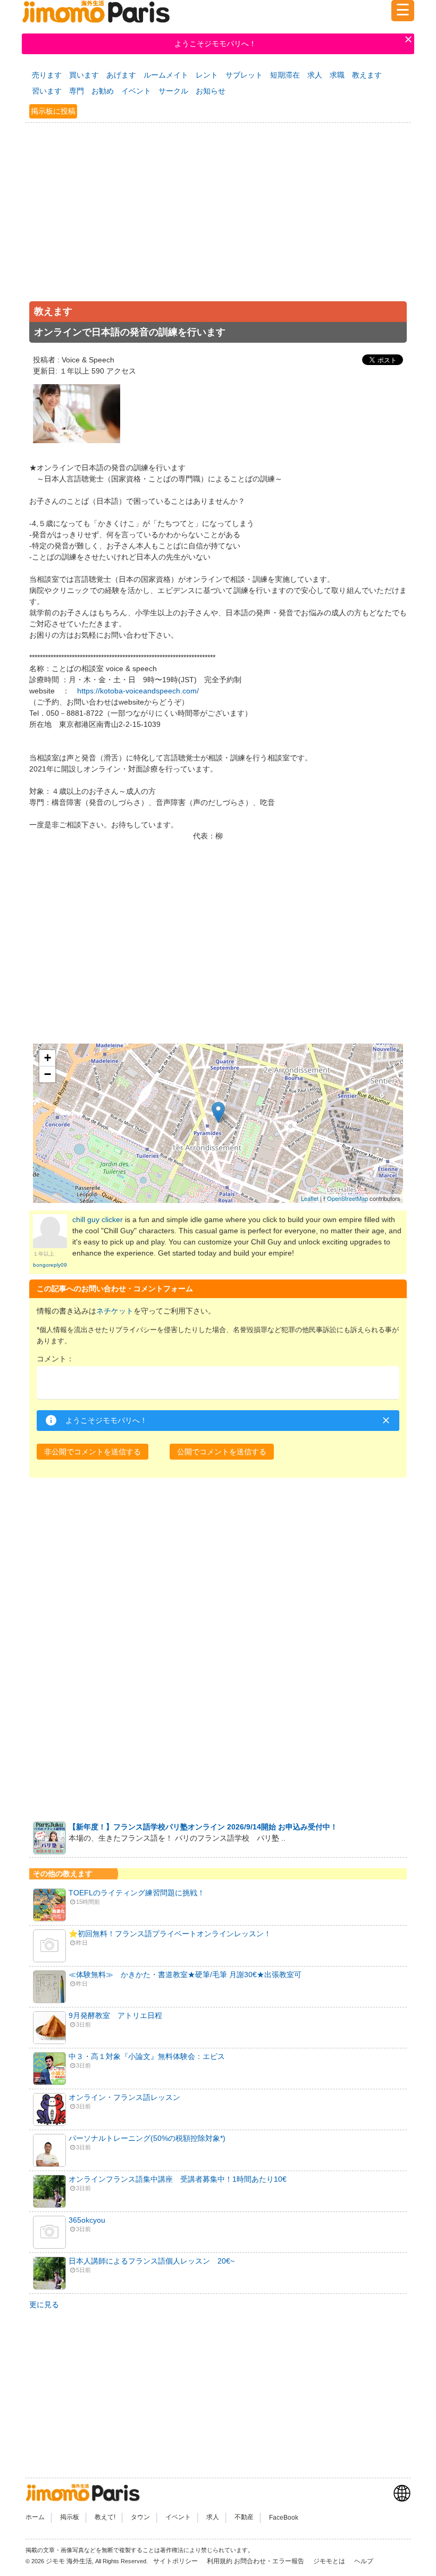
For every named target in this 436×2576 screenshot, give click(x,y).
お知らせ (211, 91)
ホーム (35, 2518)
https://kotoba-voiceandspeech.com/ (138, 691)
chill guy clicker (98, 1219)
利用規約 (220, 2561)
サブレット (244, 75)
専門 (77, 91)
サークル (173, 91)
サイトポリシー (176, 2561)
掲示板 (70, 2518)
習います (47, 91)
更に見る (44, 2304)
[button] (93, 1452)
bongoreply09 (50, 1265)
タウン (140, 2518)
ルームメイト (166, 75)
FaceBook (284, 2518)
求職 (337, 75)
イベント (136, 91)
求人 (315, 75)
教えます (367, 75)
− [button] (48, 1074)
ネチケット (115, 1311)
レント (207, 75)
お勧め (103, 91)
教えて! (105, 2518)
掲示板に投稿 (53, 111)
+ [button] (48, 1058)
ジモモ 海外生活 (69, 2561)
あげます (121, 75)
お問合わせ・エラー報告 (270, 2561)
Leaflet (310, 1198)
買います (84, 75)
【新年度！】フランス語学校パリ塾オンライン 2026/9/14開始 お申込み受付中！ (203, 1827)
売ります (47, 75)
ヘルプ (364, 2561)
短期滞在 (285, 75)
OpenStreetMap (347, 1198)
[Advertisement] (218, 223)
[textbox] (218, 1383)
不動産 (244, 2518)
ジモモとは (330, 2561)
